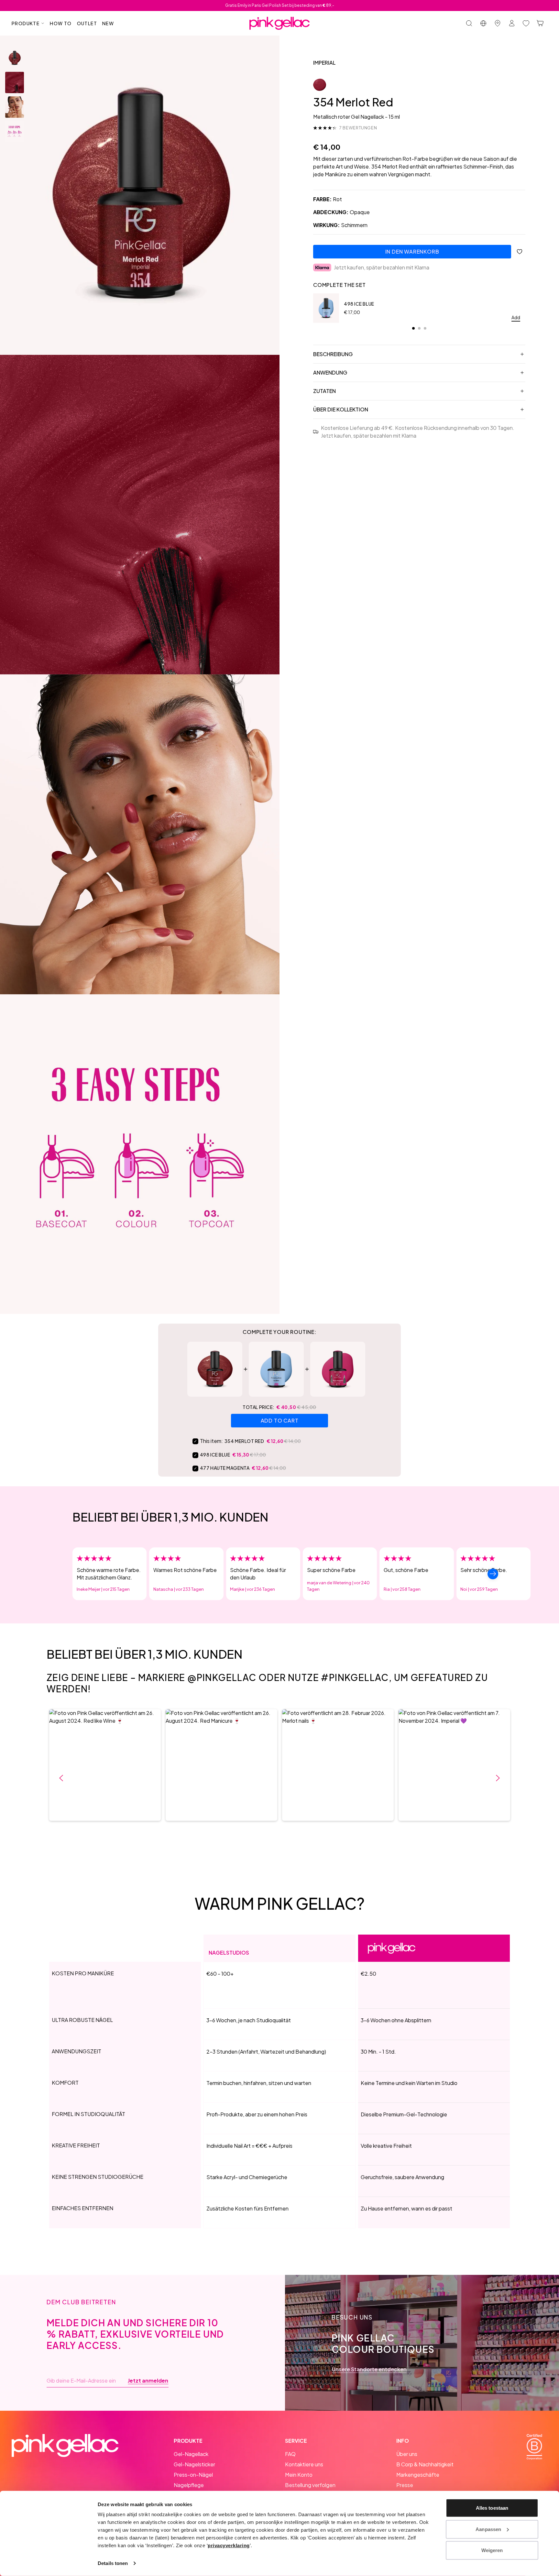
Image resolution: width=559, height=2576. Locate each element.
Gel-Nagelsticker (194, 2464)
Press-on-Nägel (193, 2475)
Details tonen (113, 2563)
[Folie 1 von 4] (15, 58)
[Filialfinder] (498, 23)
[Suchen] (469, 23)
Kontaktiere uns (304, 2464)
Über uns (407, 2454)
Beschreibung (333, 354)
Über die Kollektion (341, 409)
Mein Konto (299, 2475)
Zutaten (324, 391)
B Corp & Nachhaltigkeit (425, 2464)
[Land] (483, 23)
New (108, 23)
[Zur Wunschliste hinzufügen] (520, 252)
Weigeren (492, 2550)
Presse (405, 2485)
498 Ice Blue (359, 304)
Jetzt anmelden (148, 2381)
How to (61, 23)
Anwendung (330, 372)
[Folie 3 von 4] (15, 107)
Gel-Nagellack (191, 2454)
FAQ (290, 2454)
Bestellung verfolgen (310, 2485)
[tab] (413, 328)
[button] (105, 1765)
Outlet (87, 23)
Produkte (26, 23)
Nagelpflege (189, 2485)
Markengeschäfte (418, 2475)
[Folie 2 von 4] (15, 82)
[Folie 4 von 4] (15, 132)
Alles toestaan (492, 2508)
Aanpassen (488, 2529)
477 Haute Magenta (225, 1468)
